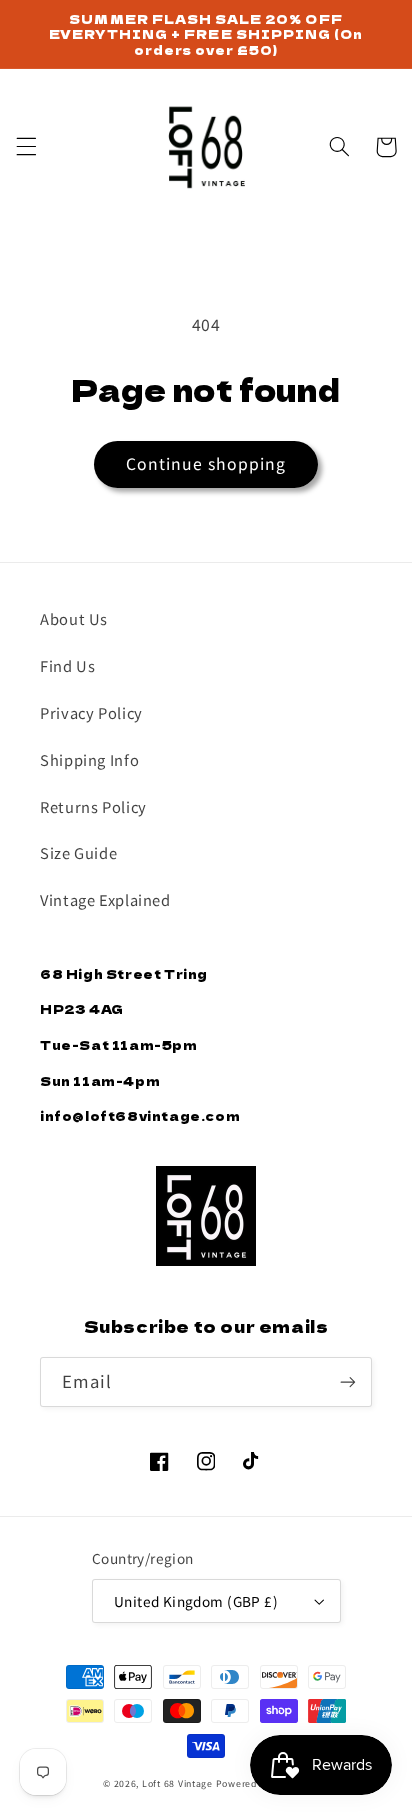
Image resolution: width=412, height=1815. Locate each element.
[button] (26, 147)
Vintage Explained (105, 899)
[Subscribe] (348, 1381)
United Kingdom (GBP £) (196, 1601)
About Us (74, 618)
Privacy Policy (91, 712)
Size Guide (78, 852)
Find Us (67, 665)
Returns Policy (93, 806)
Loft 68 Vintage (177, 1783)
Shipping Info (89, 759)
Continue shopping (206, 463)
